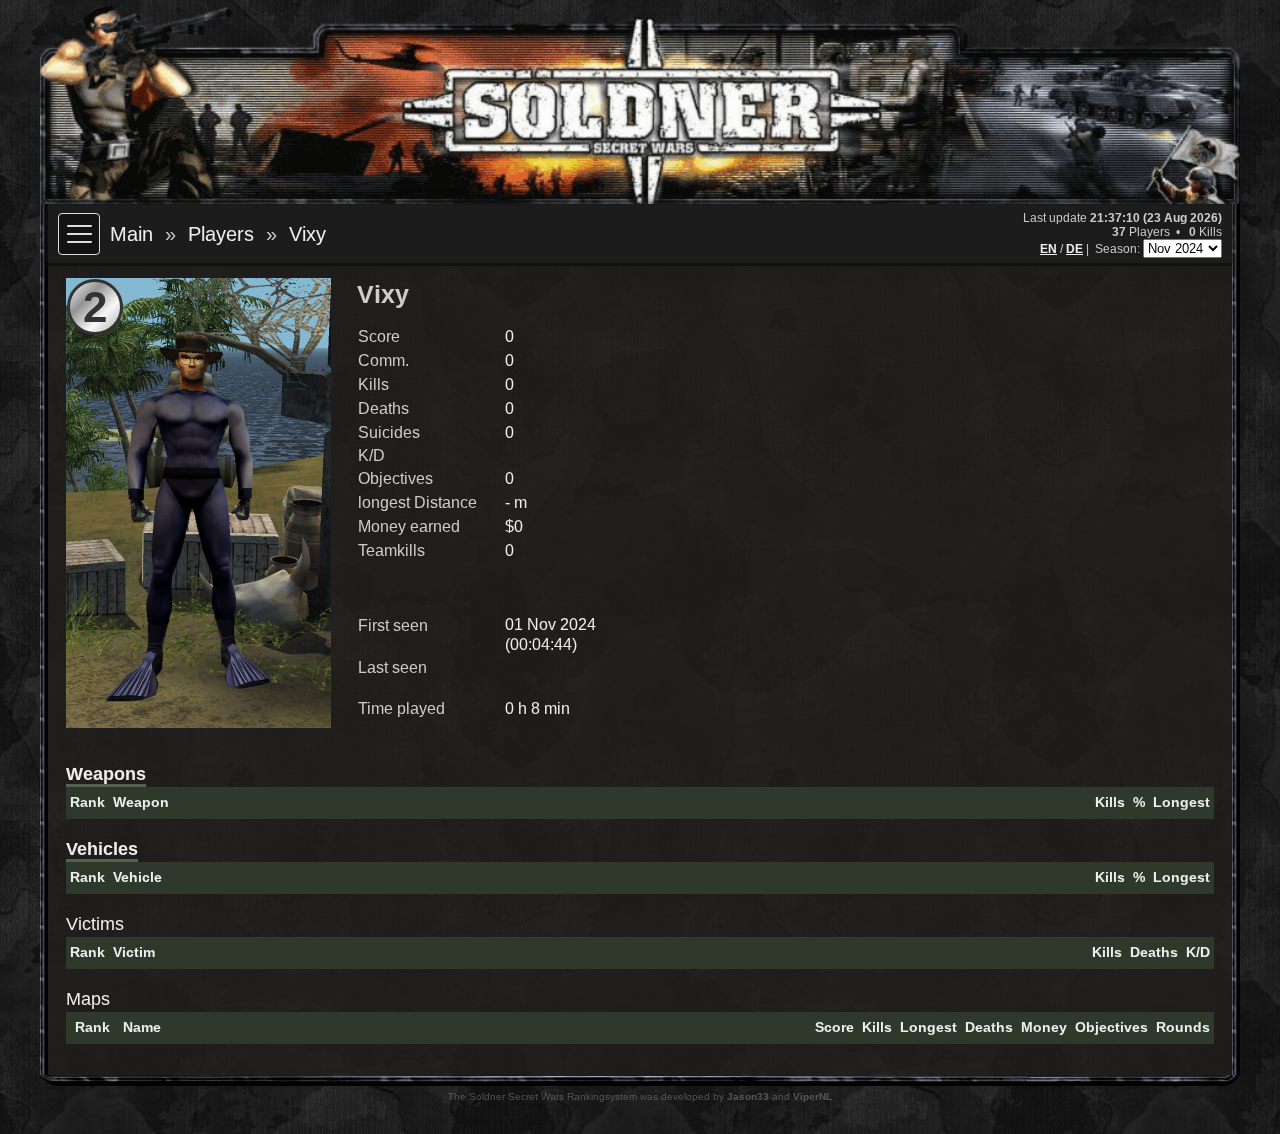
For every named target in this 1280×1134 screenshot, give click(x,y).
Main (131, 234)
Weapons (106, 774)
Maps (88, 999)
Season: (1119, 249)
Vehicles (102, 849)
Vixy (307, 234)
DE (1074, 249)
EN (1048, 249)
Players (221, 234)
